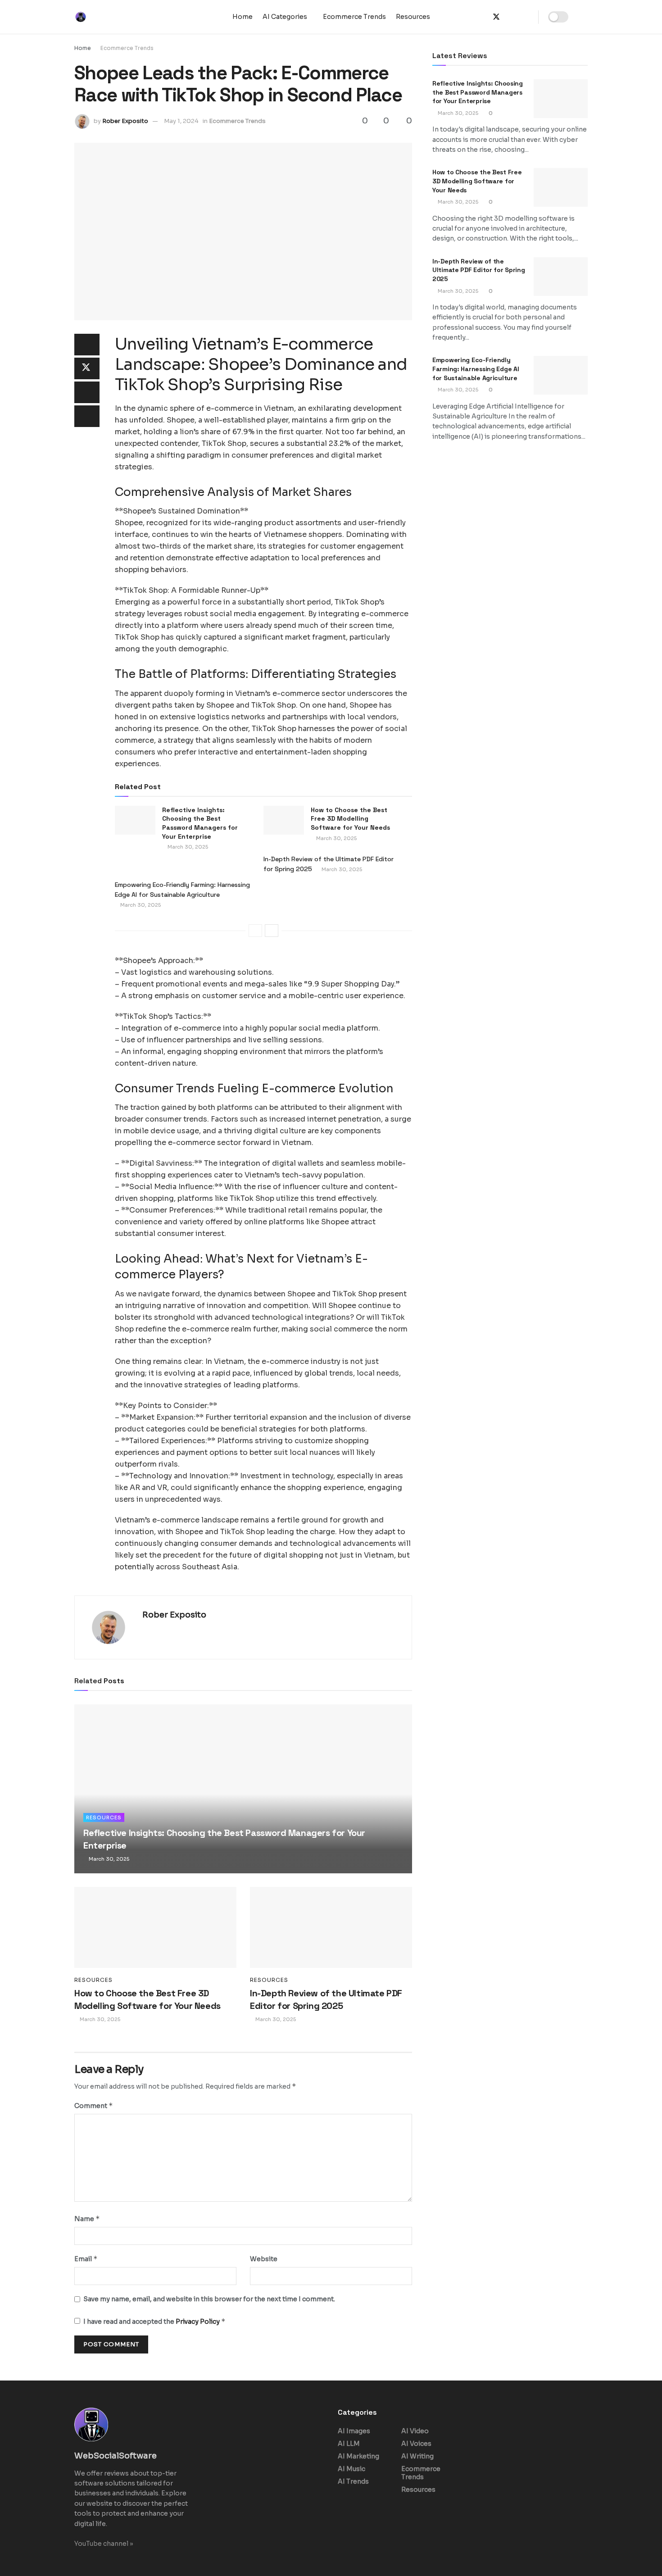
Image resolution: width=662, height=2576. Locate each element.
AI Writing (417, 2456)
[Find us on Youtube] (526, 17)
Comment (94, 2106)
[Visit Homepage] (86, 17)
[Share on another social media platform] (87, 416)
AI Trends (353, 2481)
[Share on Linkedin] (87, 392)
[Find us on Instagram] (512, 17)
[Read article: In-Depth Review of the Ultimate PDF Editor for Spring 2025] (331, 1927)
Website (264, 2259)
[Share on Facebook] (87, 345)
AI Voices (416, 2444)
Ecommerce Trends (354, 17)
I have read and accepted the (154, 2321)
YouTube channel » (104, 2544)
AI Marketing (358, 2456)
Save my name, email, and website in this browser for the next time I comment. (209, 2299)
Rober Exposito (125, 121)
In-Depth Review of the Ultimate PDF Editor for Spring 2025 (479, 270)
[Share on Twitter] (87, 368)
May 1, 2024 (181, 121)
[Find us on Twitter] (496, 17)
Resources (413, 17)
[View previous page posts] (255, 931)
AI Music (351, 2469)
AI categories (285, 17)
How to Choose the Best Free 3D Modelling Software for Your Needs (350, 819)
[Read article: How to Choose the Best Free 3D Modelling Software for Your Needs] (284, 820)
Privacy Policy (198, 2322)
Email (86, 2259)
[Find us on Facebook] (481, 17)
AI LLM (349, 2444)
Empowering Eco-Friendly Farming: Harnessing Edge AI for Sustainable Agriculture (476, 369)
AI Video (415, 2431)
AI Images (354, 2431)
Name (87, 2219)
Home (243, 17)
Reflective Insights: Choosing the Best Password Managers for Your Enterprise (200, 823)
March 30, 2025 (187, 847)
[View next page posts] (272, 931)
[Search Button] (584, 17)
